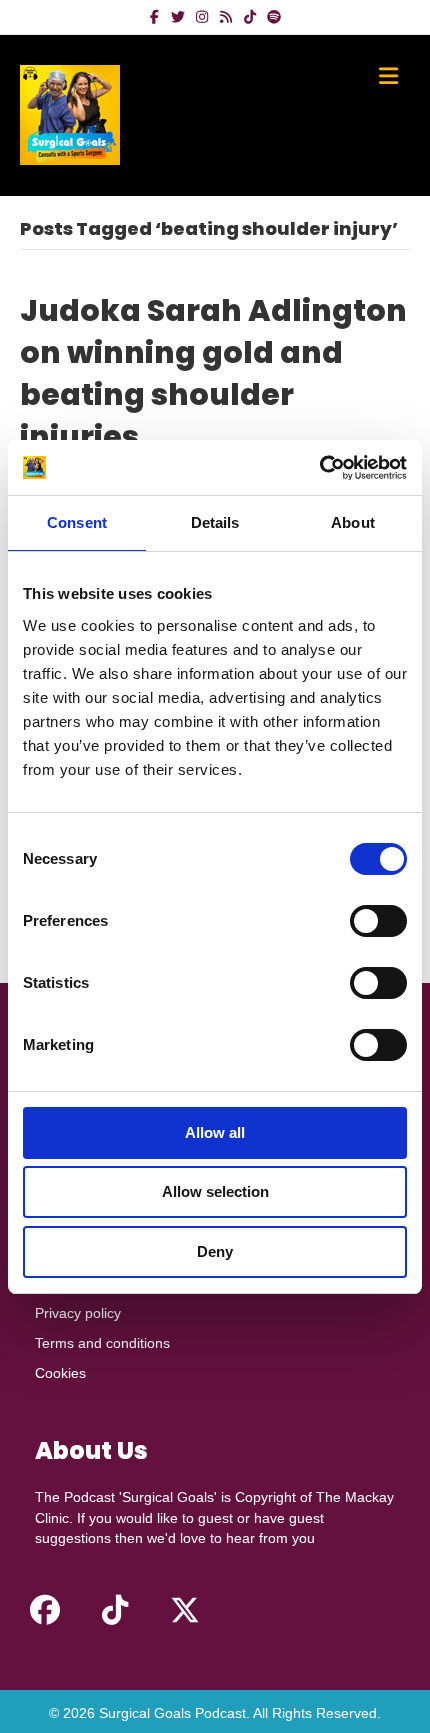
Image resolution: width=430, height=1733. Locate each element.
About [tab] (353, 522)
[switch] (378, 921)
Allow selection (215, 1191)
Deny (215, 1251)
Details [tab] (215, 522)
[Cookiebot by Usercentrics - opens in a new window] (319, 468)
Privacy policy (78, 1313)
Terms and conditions (102, 1343)
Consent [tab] (77, 522)
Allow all (215, 1132)
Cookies (60, 1373)
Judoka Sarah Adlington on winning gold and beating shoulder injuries (213, 373)
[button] (45, 1610)
